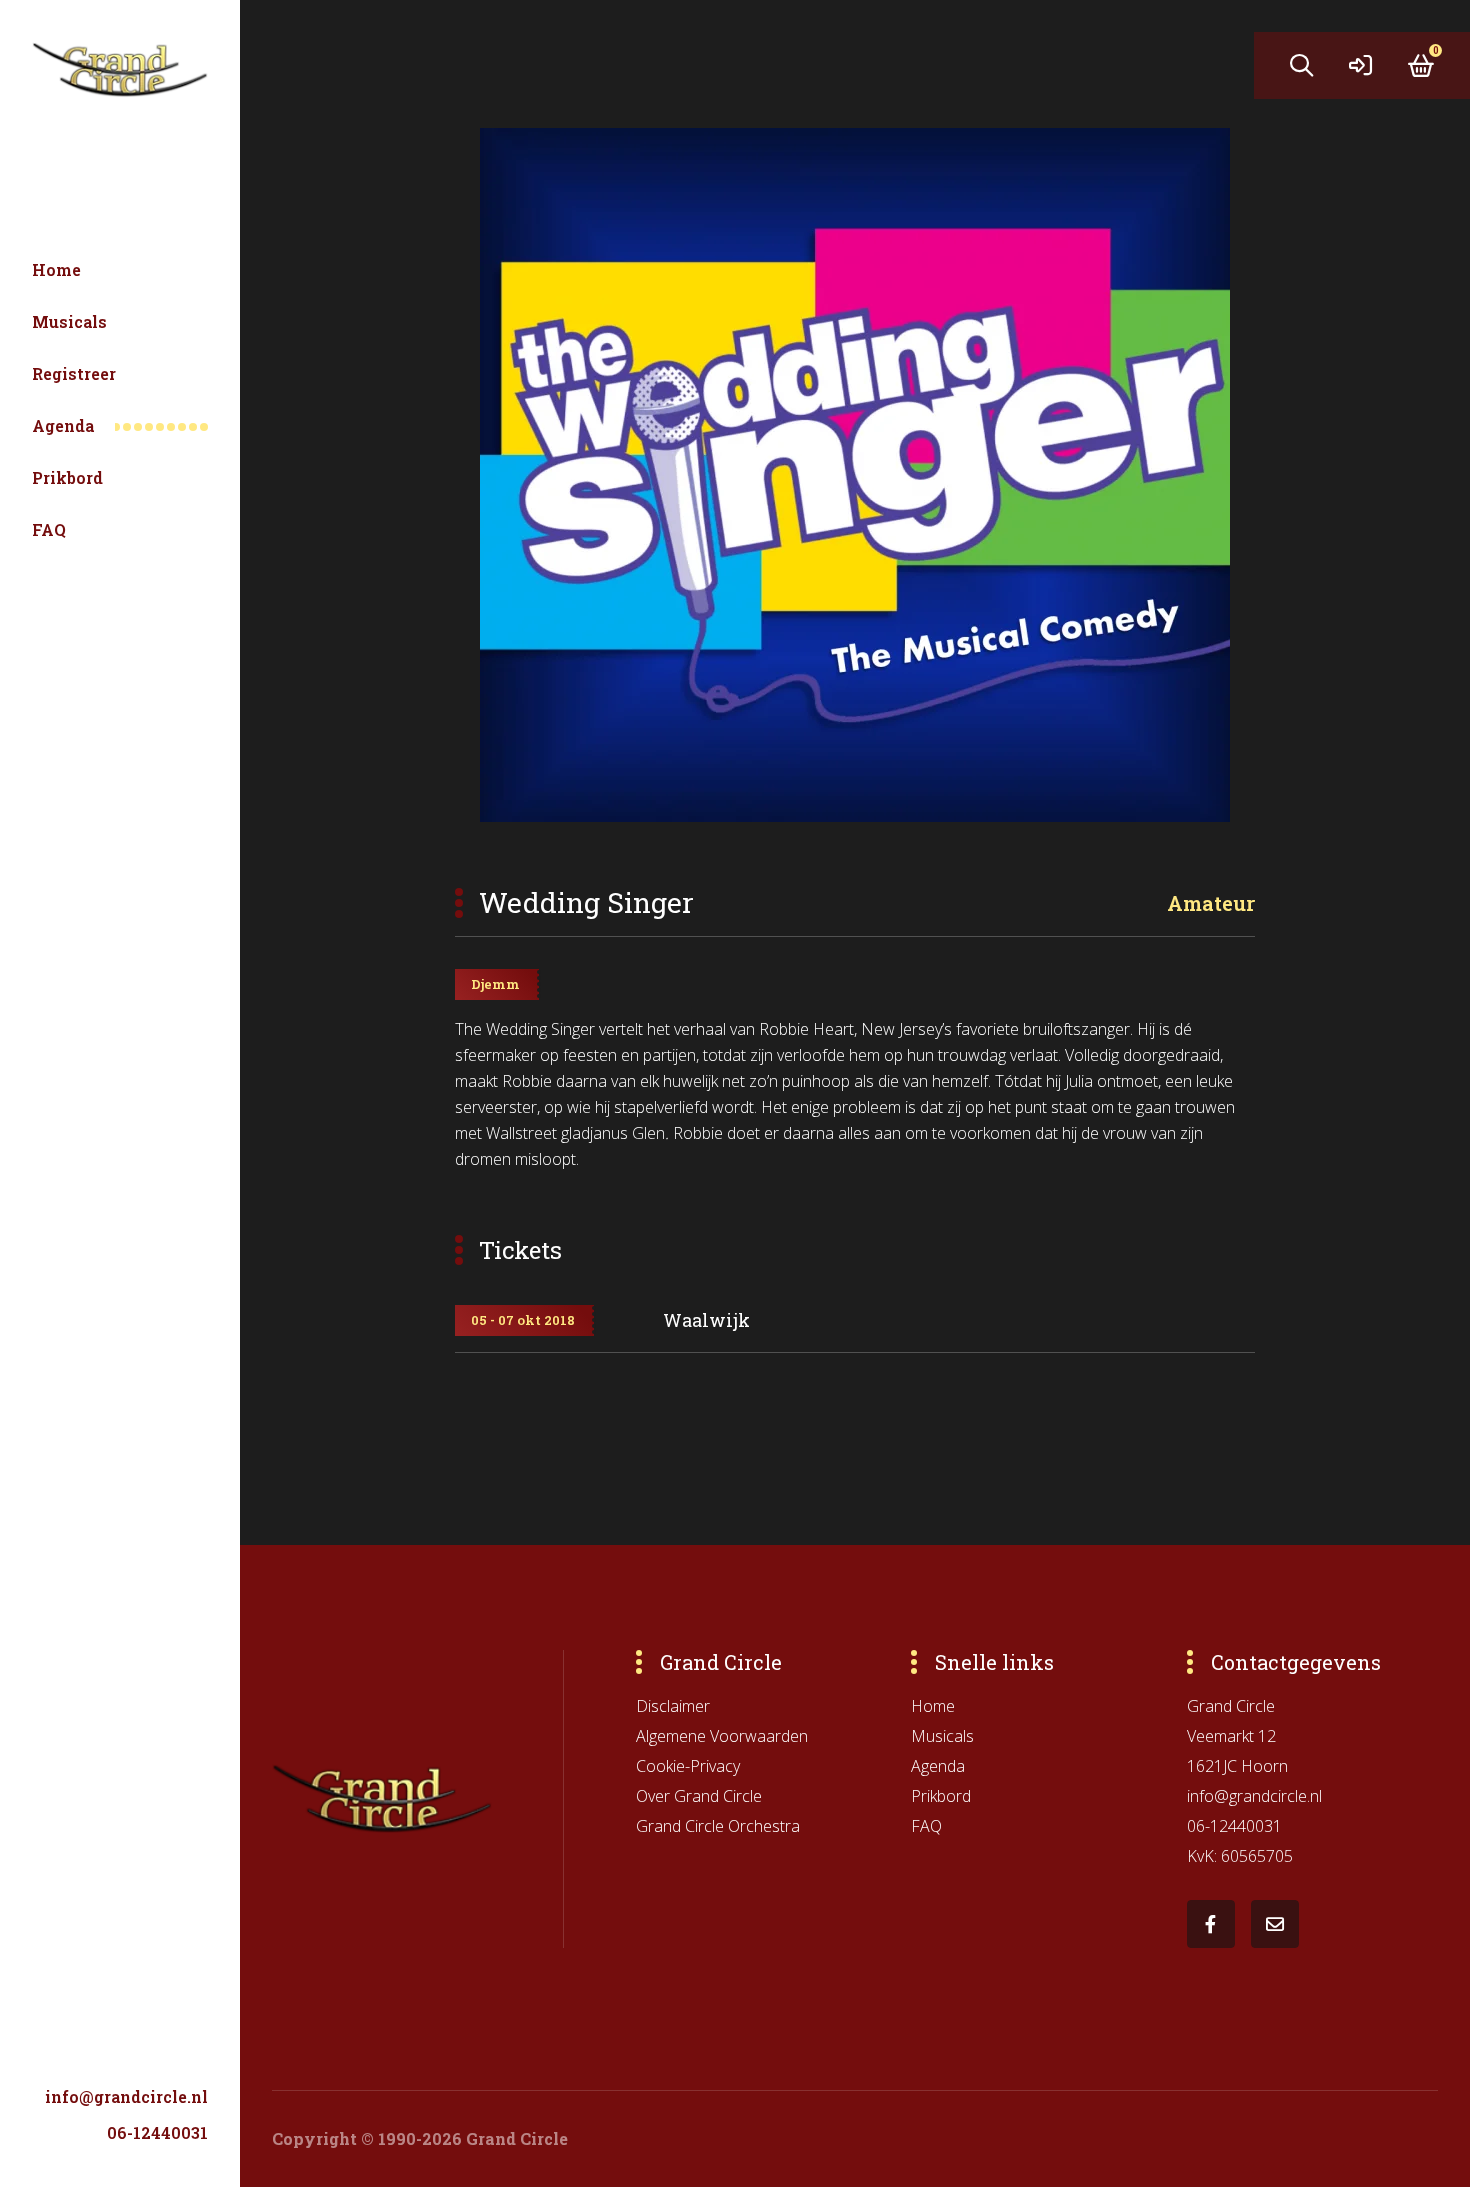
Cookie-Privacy (688, 1766)
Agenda (63, 425)
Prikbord (67, 477)
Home (56, 269)
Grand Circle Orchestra (718, 1826)
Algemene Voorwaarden (722, 1736)
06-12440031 (157, 2132)
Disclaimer (673, 1706)
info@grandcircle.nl (126, 2096)
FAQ (49, 529)
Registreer (74, 373)
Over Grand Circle (699, 1796)
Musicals (69, 321)
